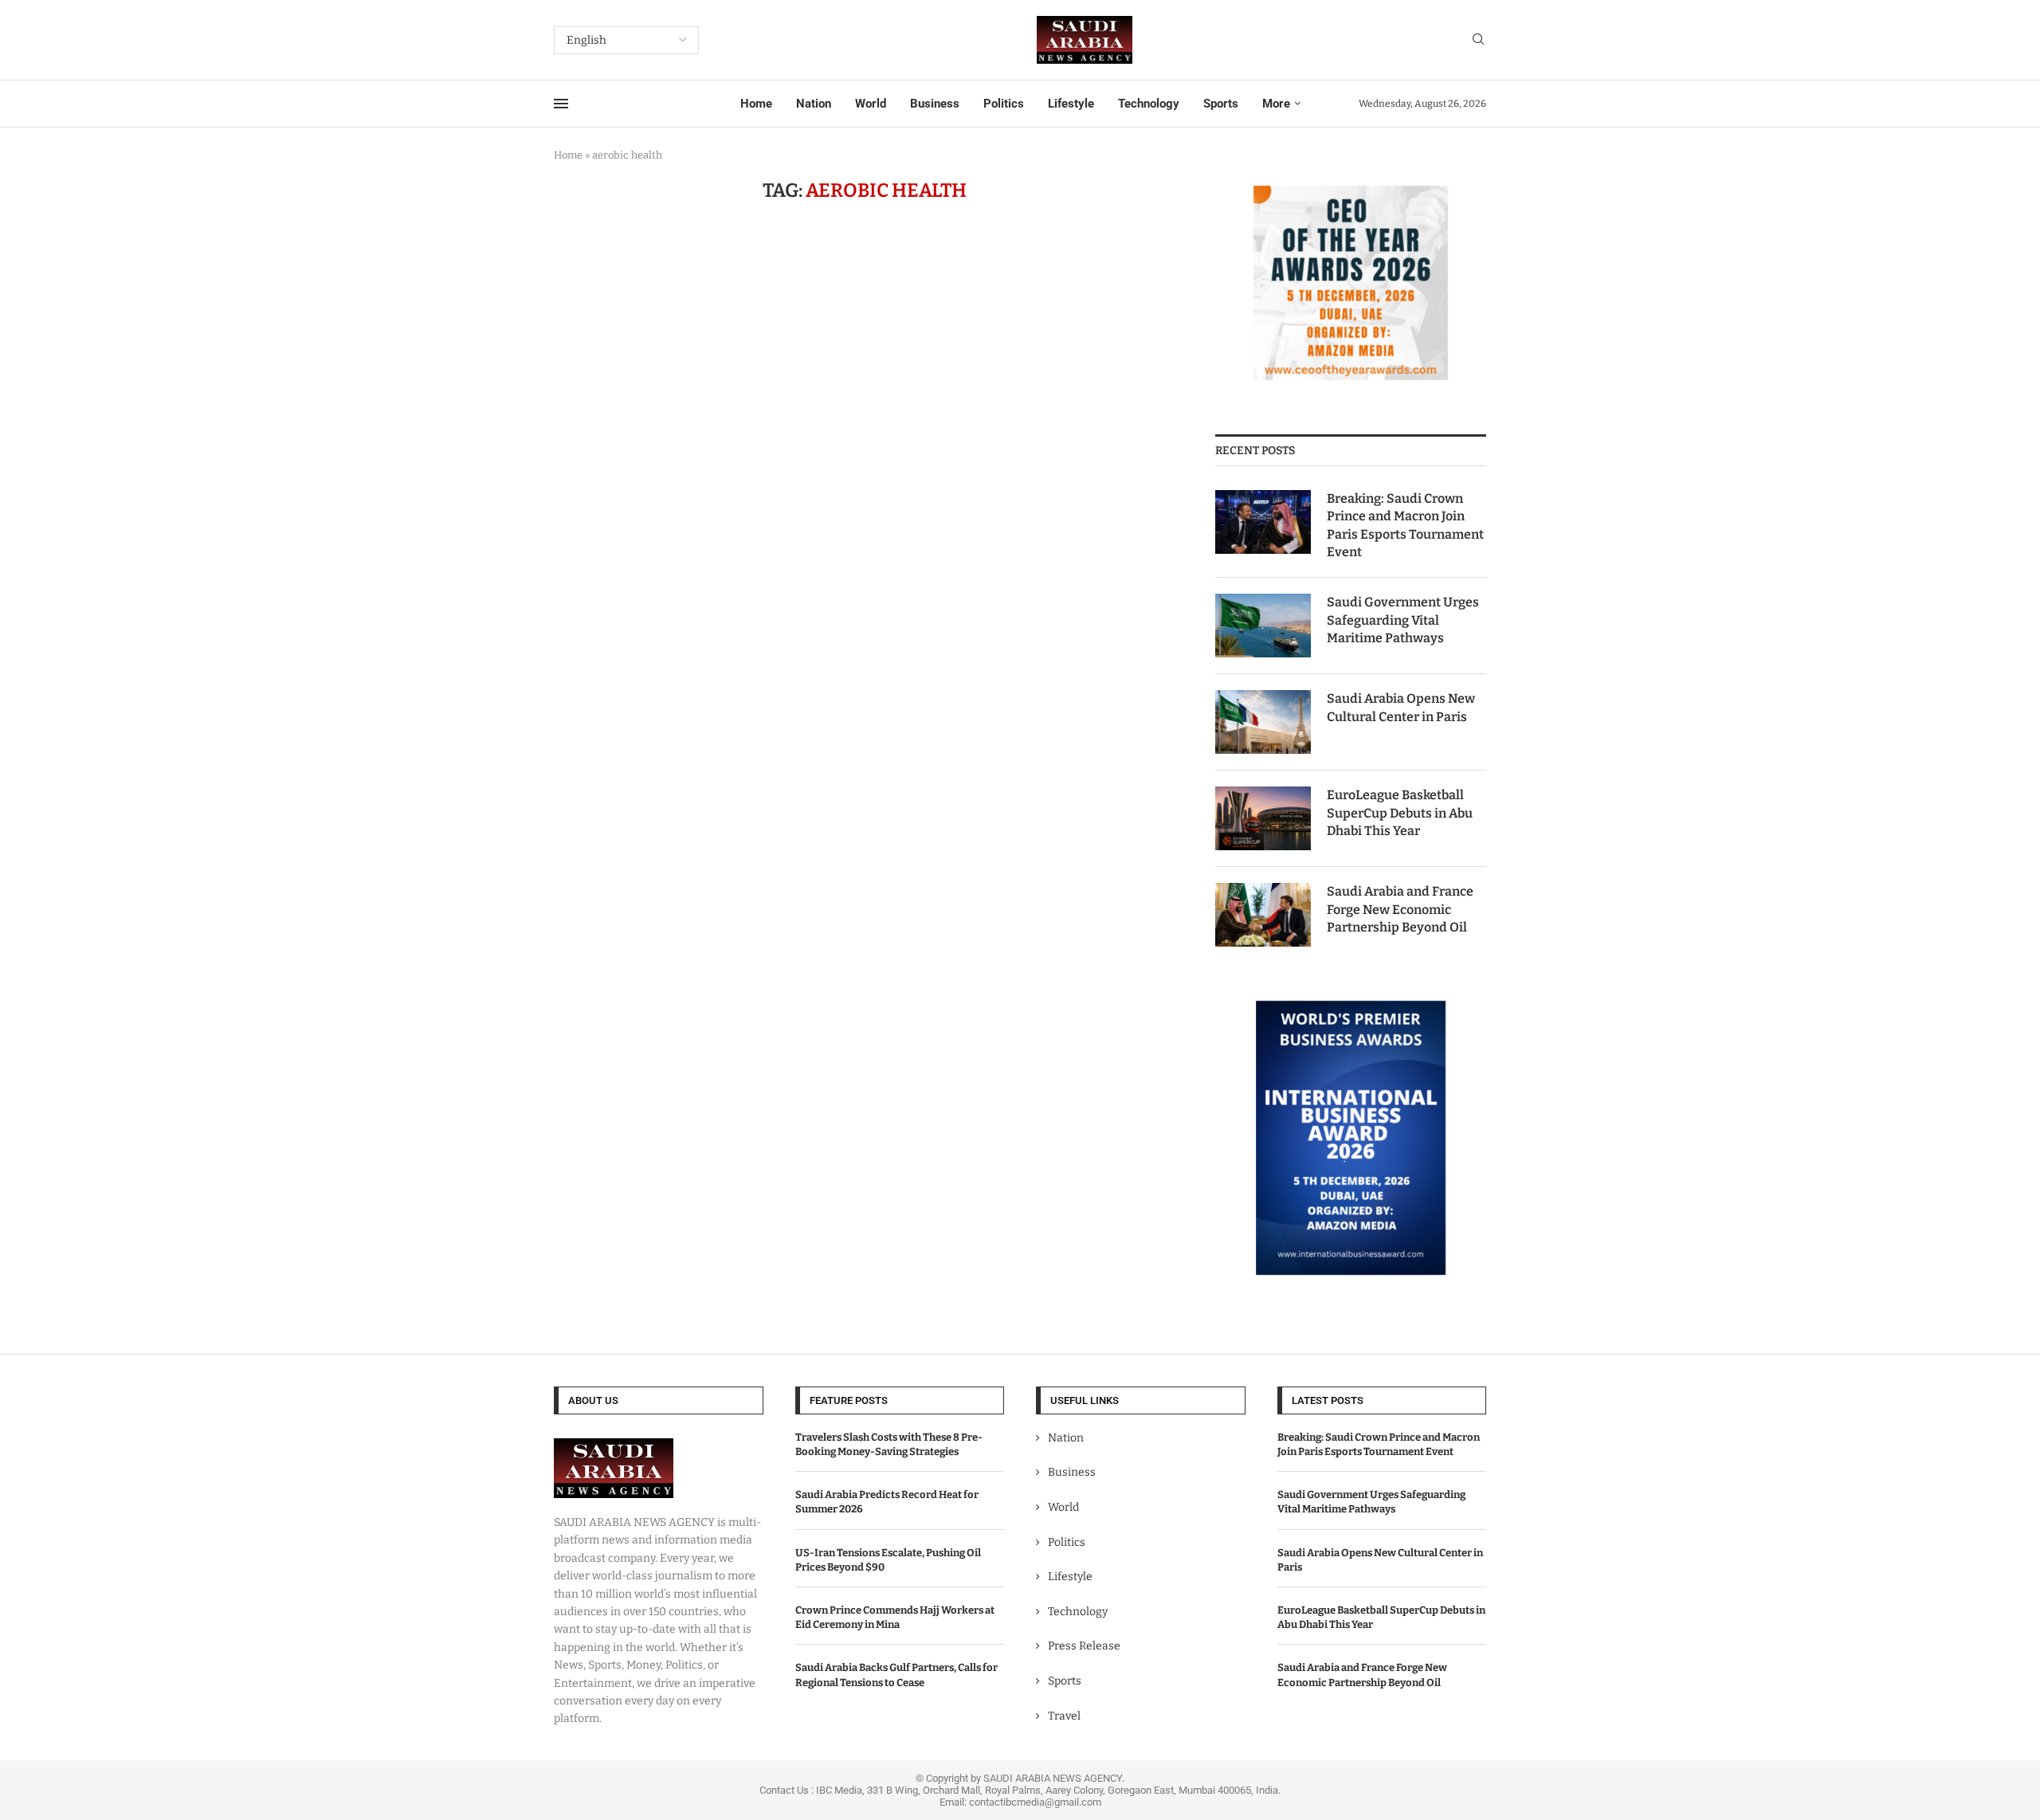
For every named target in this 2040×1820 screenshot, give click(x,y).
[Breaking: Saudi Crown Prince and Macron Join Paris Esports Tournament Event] (1263, 522)
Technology (1149, 104)
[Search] (1478, 40)
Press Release (1084, 1646)
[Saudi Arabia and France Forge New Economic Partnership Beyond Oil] (1263, 915)
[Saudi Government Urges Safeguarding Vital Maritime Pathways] (1263, 626)
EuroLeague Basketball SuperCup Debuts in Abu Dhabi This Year (1400, 813)
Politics (1004, 104)
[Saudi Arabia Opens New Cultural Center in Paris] (1263, 722)
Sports (1221, 104)
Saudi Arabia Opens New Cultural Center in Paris (1401, 707)
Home (756, 104)
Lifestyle (1071, 104)
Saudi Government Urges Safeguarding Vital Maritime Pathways (1403, 620)
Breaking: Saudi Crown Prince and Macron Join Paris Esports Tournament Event (1405, 525)
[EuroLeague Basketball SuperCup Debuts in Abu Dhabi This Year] (1263, 818)
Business (935, 104)
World (871, 104)
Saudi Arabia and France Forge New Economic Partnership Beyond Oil (1400, 909)
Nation (814, 104)
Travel (1064, 1716)
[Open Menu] (561, 104)
